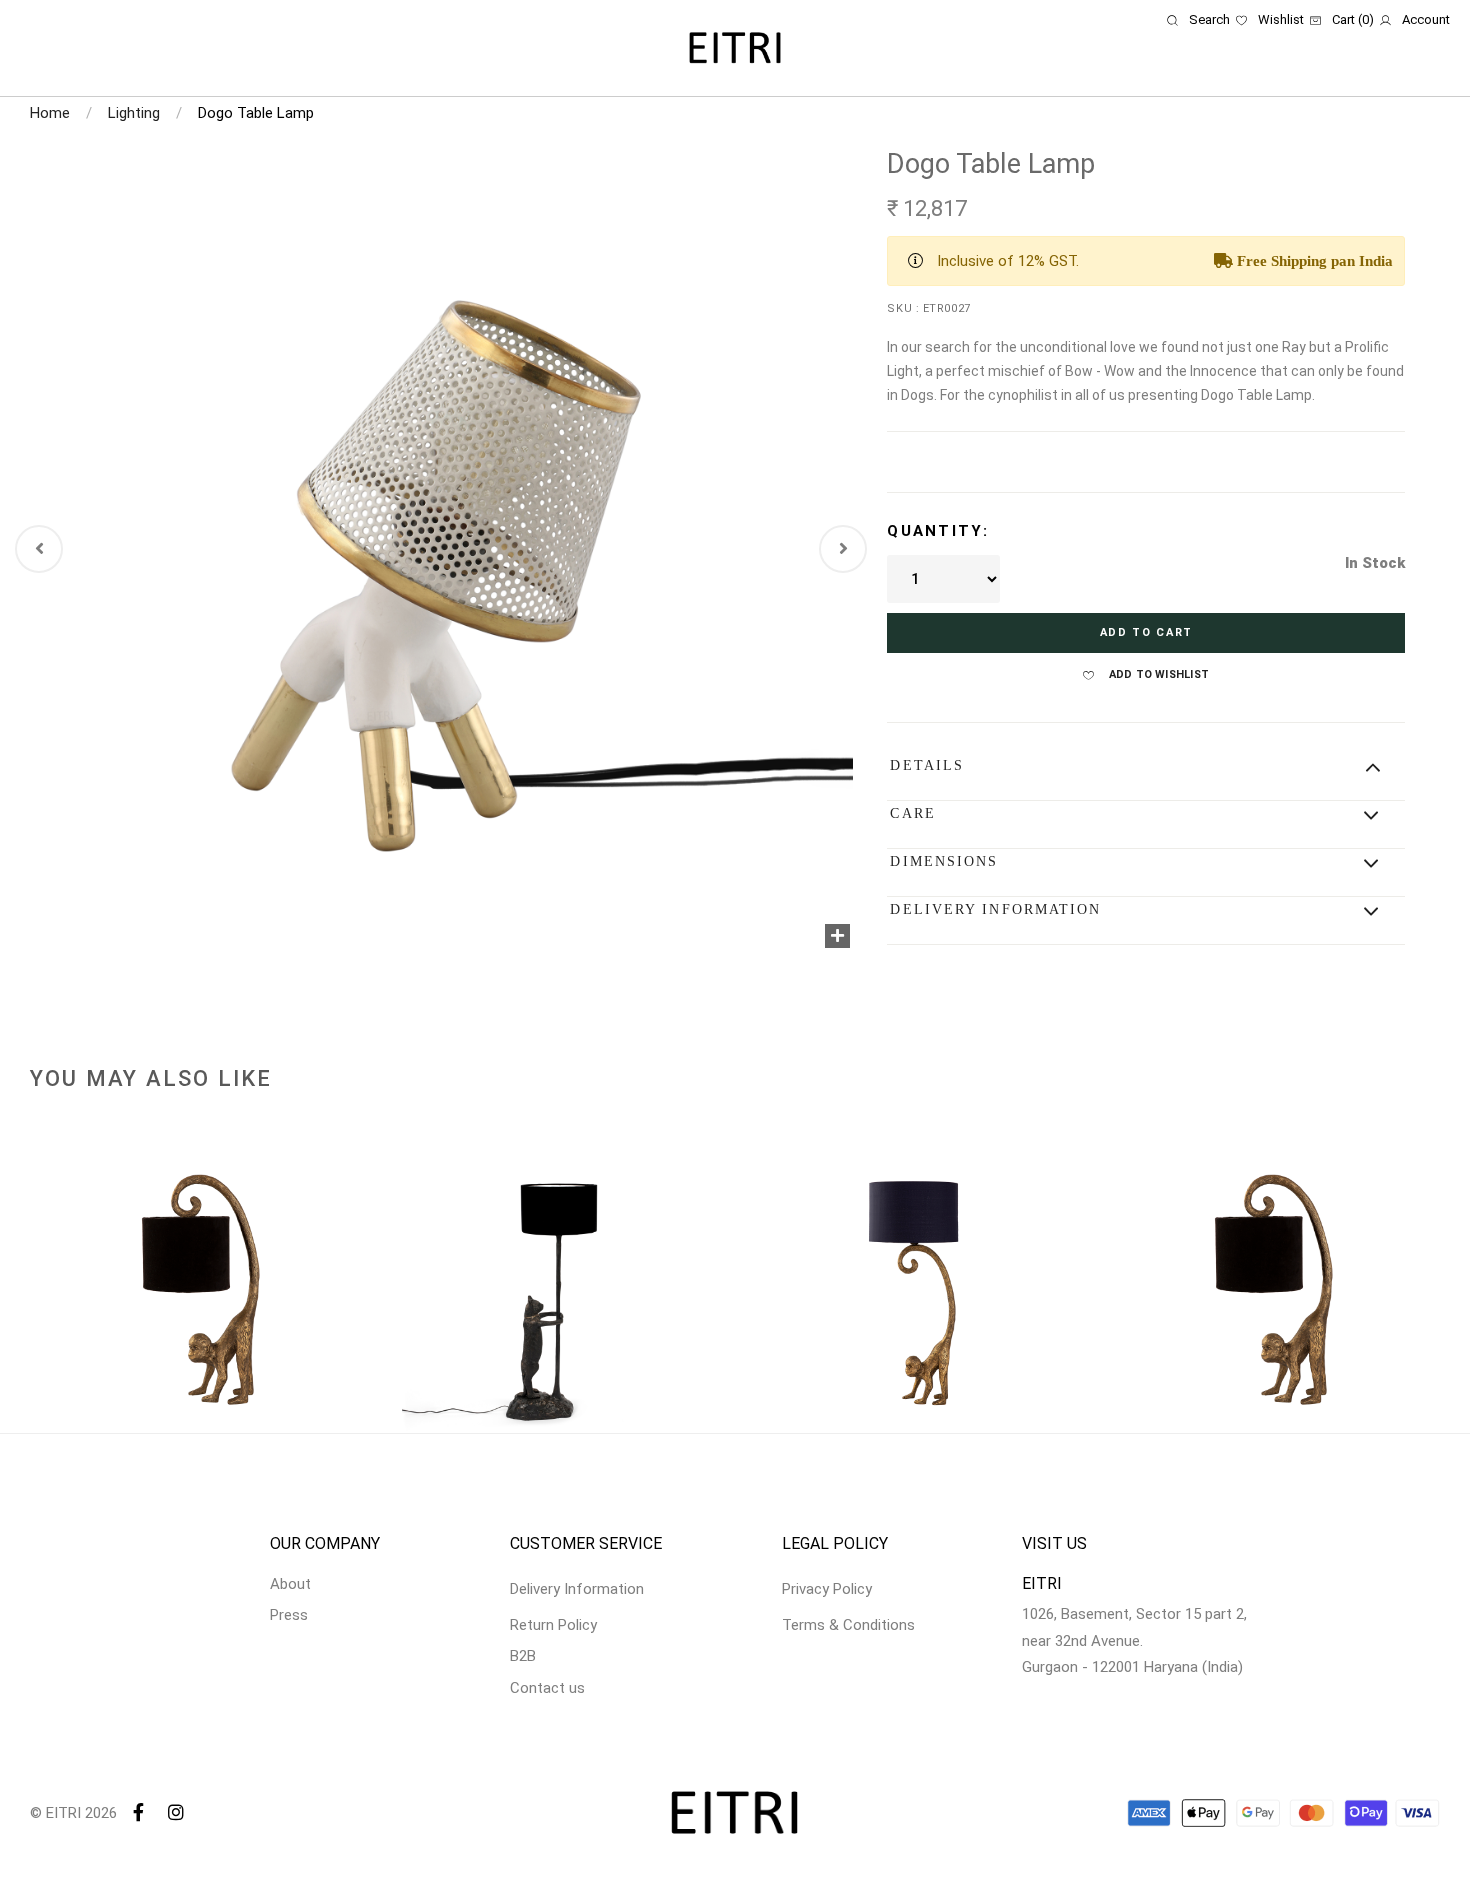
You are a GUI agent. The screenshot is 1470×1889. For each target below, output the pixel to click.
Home (50, 113)
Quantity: (938, 531)
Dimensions (944, 861)
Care (912, 813)
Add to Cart (1146, 632)
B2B (523, 1656)
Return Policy (553, 1625)
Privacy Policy (827, 1589)
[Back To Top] (1416, 1835)
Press (289, 1615)
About (290, 1584)
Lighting (134, 113)
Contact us (547, 1688)
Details (927, 765)
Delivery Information (995, 909)
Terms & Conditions (848, 1625)
